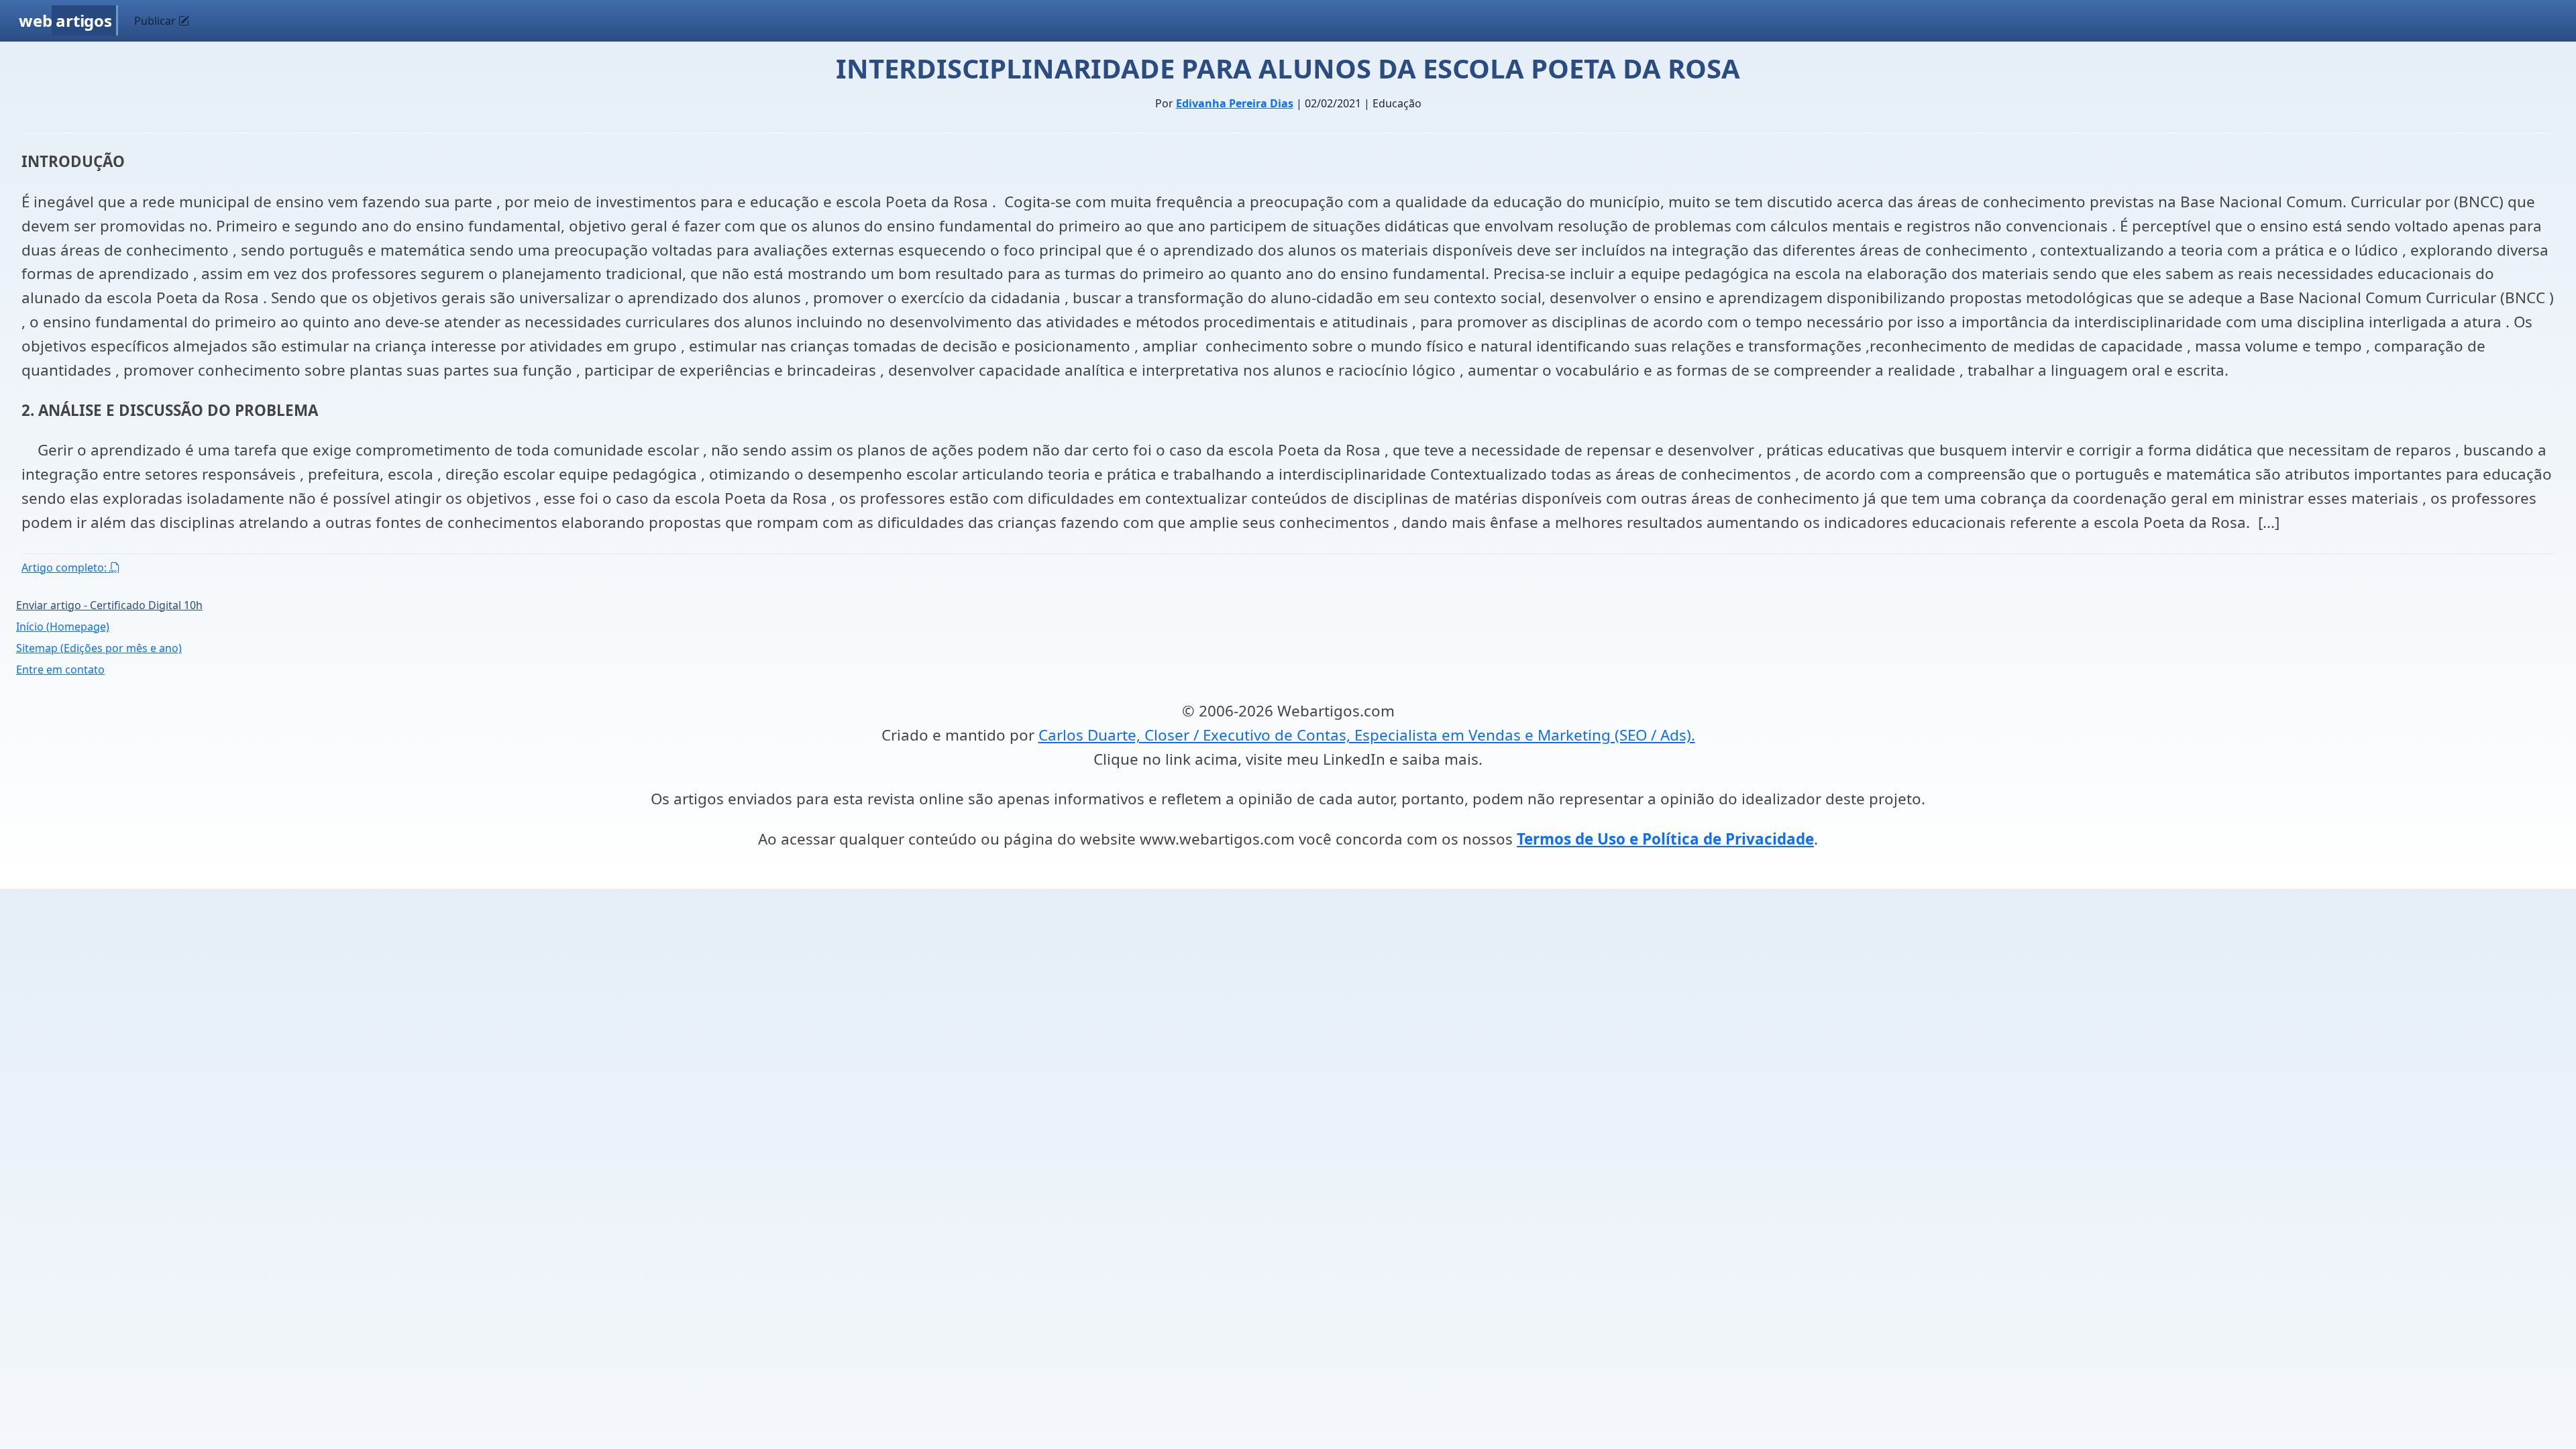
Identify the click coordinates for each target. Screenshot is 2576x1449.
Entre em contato (60, 669)
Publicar (156, 21)
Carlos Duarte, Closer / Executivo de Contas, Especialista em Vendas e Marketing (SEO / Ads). (1367, 735)
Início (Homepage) (63, 627)
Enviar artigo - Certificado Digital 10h (109, 605)
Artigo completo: (65, 568)
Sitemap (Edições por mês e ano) (99, 648)
